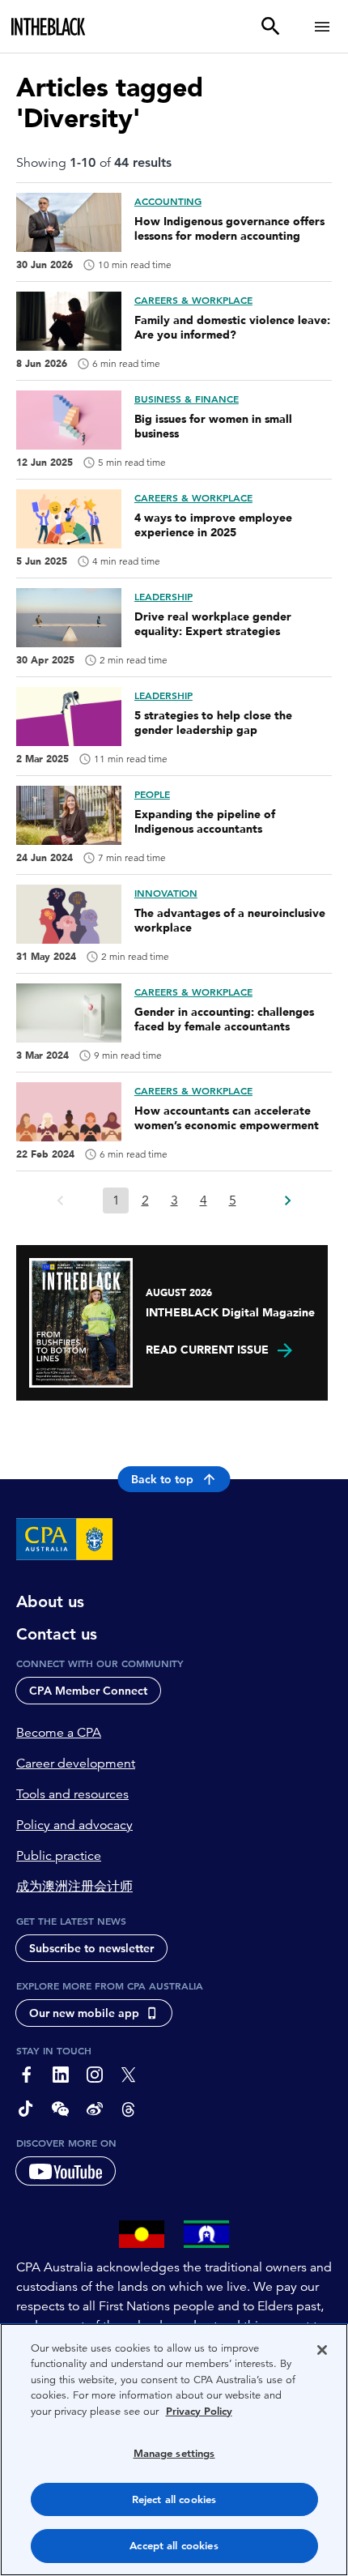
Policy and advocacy (74, 1825)
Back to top (162, 1479)
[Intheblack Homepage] (49, 27)
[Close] (322, 2350)
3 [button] (174, 1201)
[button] (287, 1196)
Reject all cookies (174, 2499)
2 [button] (145, 1201)
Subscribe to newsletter (91, 1948)
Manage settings (174, 2453)
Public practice (59, 1856)
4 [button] (204, 1201)
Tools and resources (72, 1794)
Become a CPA (59, 1733)
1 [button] (116, 1201)
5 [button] (233, 1201)
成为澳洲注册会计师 (74, 1887)
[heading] (174, 328)
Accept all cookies (174, 2546)
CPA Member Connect (88, 1691)
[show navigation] (322, 26)
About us (50, 1601)
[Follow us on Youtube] (66, 2171)
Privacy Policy (199, 2411)
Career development (76, 1764)
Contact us (57, 1634)
